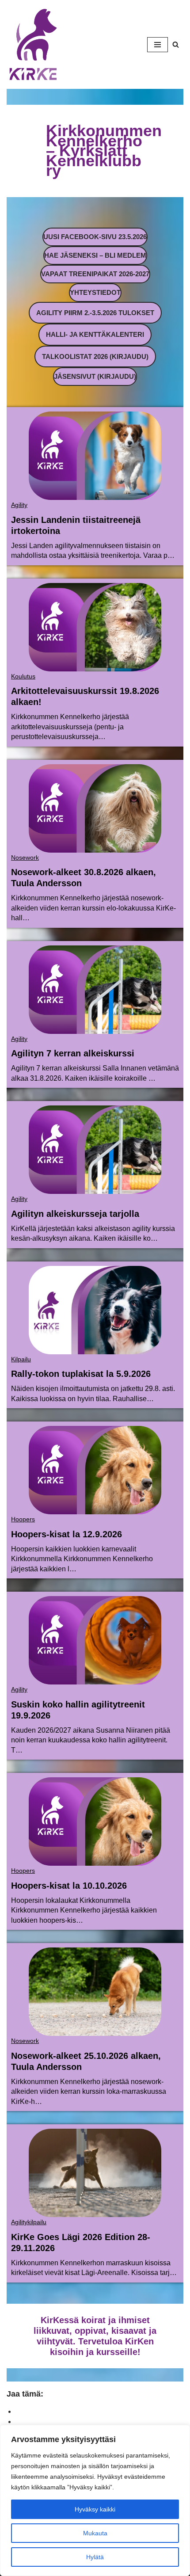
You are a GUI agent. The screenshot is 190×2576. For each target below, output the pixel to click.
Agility (19, 505)
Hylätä (95, 2557)
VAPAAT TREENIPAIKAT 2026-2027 (95, 274)
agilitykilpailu (29, 2222)
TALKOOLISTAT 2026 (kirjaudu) (95, 356)
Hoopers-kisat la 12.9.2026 (66, 1534)
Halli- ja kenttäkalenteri (95, 334)
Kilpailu (21, 1359)
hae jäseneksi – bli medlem (95, 255)
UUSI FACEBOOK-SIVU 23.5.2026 (95, 237)
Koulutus (23, 676)
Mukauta (95, 2533)
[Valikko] (158, 45)
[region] (95, 2500)
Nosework (25, 857)
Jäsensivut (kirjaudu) (95, 376)
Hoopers (23, 1519)
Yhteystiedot (95, 292)
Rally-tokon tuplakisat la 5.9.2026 (81, 1374)
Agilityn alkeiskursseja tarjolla (75, 1214)
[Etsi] (176, 44)
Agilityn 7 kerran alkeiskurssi (73, 1053)
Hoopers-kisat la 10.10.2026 (69, 1886)
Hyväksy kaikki (95, 2509)
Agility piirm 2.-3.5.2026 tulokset (95, 313)
